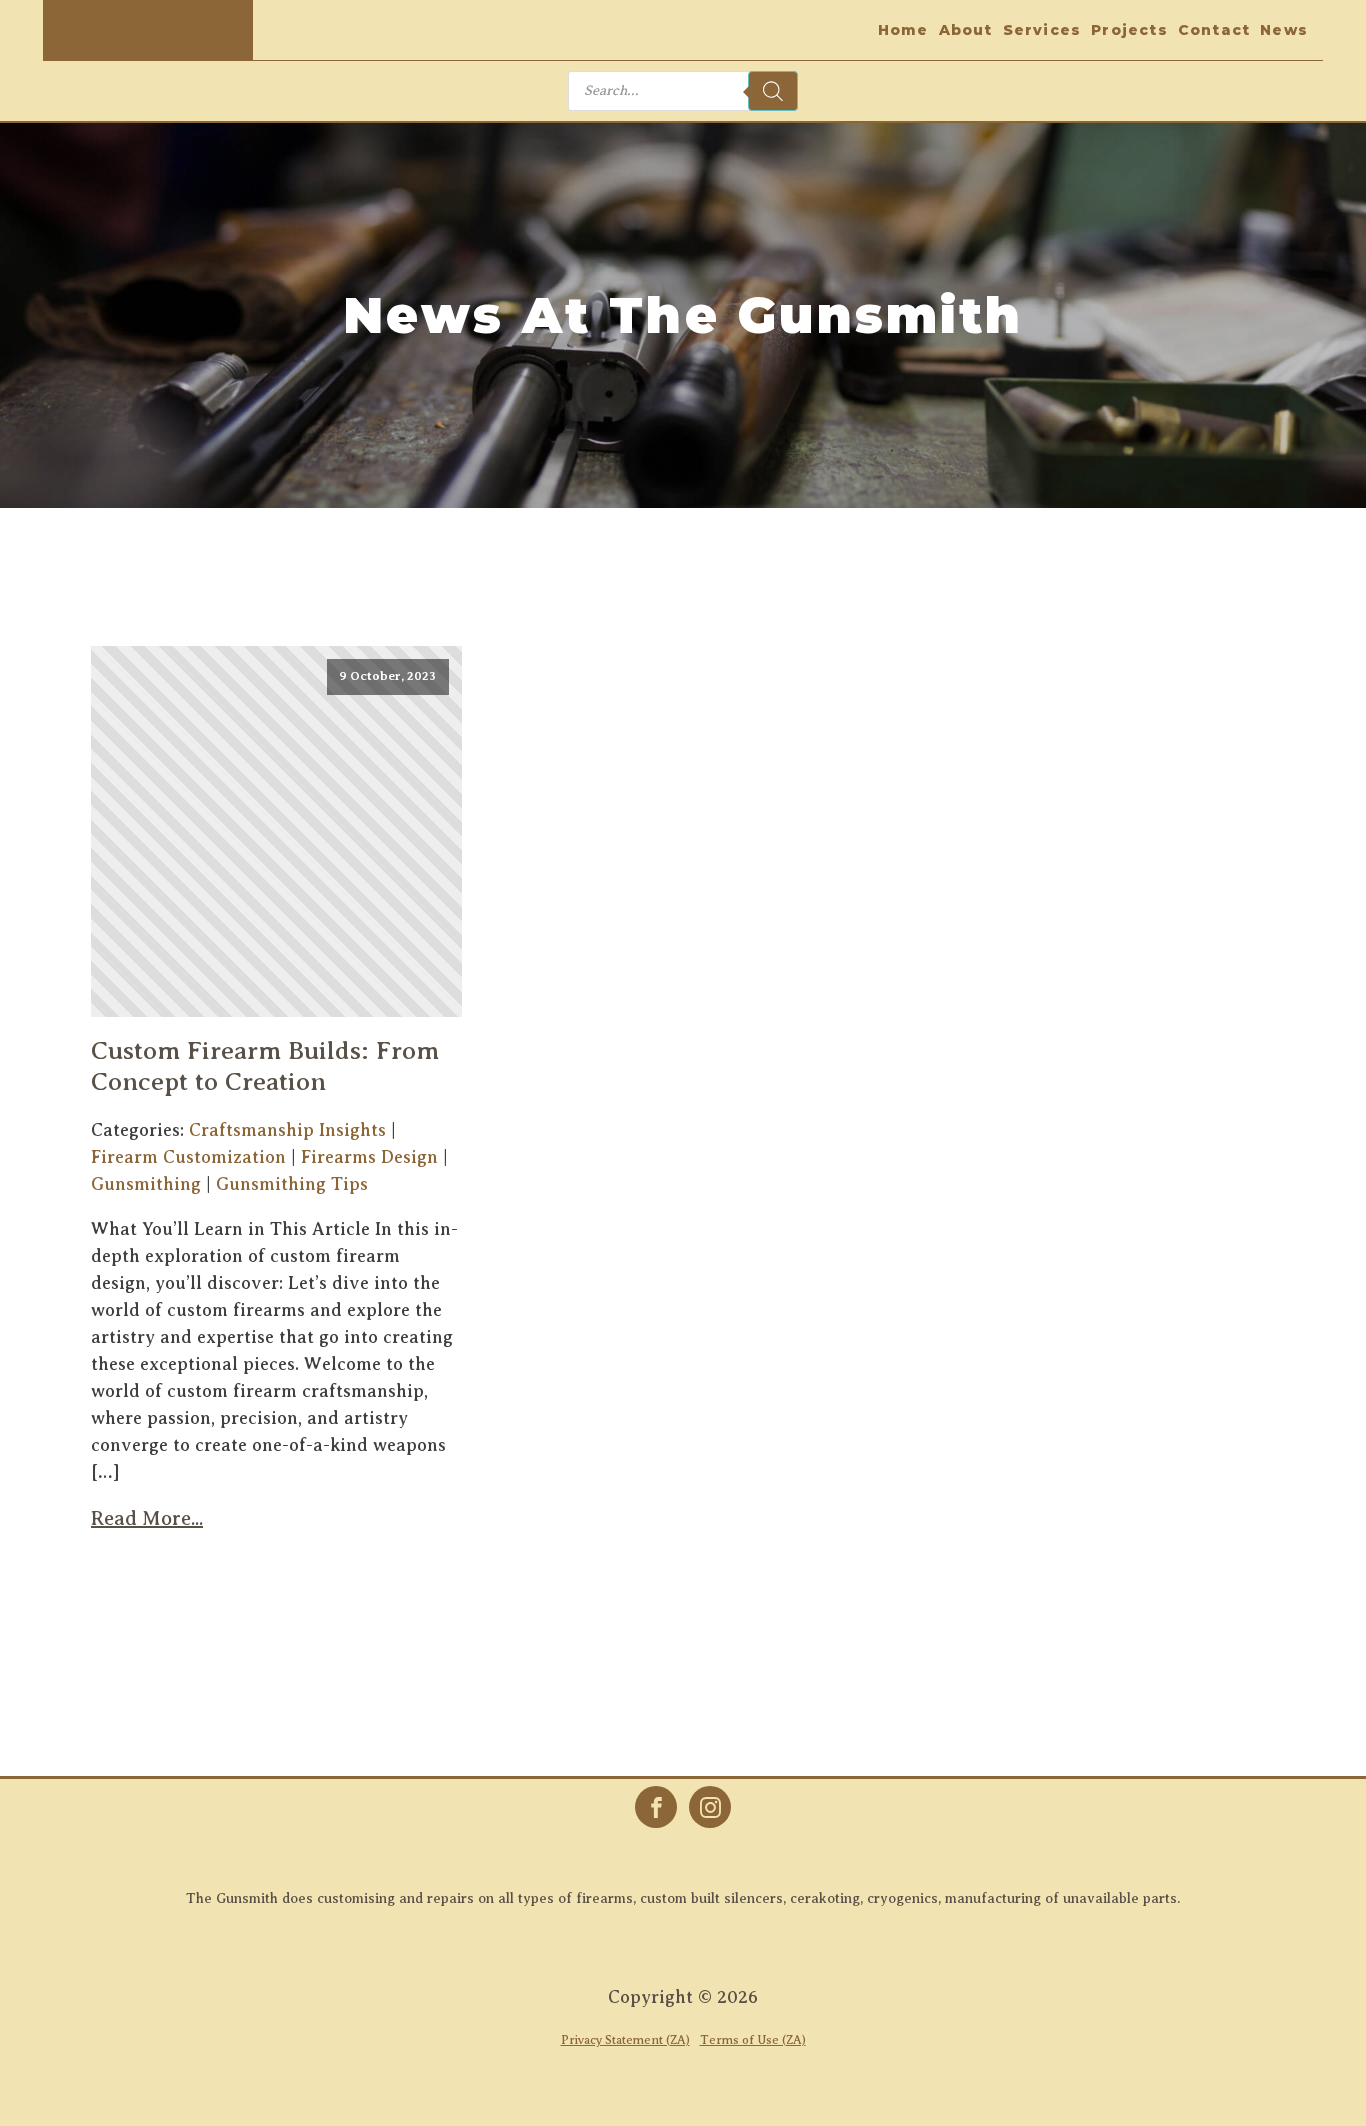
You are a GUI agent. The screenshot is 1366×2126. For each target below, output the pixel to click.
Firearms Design (369, 1157)
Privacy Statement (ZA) (625, 2040)
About (966, 30)
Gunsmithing (146, 1184)
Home (903, 30)
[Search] (773, 91)
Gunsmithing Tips (292, 1184)
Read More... (147, 1518)
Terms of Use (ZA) (753, 2040)
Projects (1129, 30)
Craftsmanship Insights (287, 1130)
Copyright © (683, 1997)
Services (1042, 30)
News (1284, 30)
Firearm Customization (188, 1157)
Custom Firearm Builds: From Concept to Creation (265, 1066)
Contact (1214, 30)
